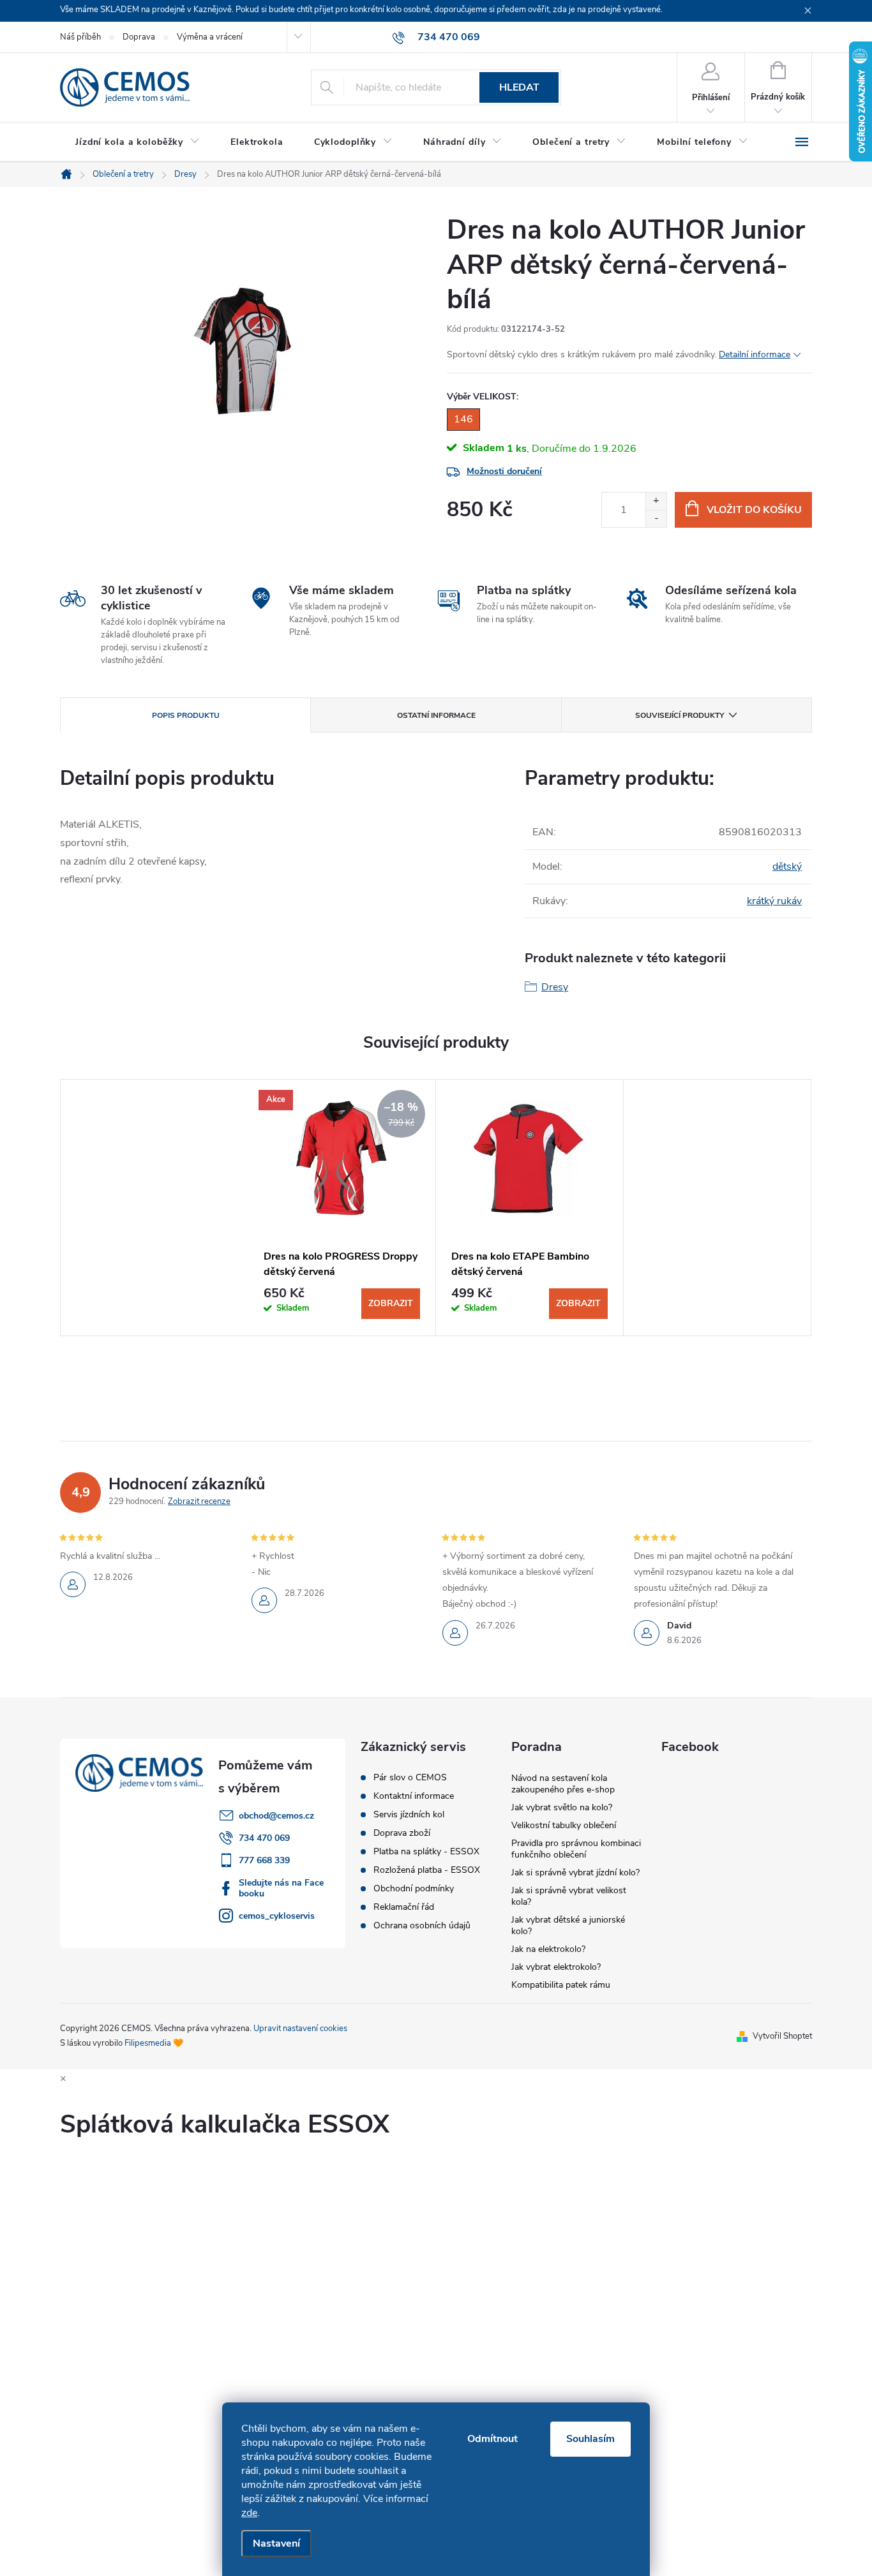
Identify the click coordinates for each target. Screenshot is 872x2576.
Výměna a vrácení (210, 37)
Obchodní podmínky (414, 1889)
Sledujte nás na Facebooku (281, 1888)
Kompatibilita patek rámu (561, 1985)
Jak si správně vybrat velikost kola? (569, 1896)
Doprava (139, 37)
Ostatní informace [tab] (436, 715)
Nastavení (276, 2543)
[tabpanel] (342, 1208)
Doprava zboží (402, 1833)
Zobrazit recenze (199, 1501)
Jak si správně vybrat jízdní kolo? (575, 1872)
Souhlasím (590, 2439)
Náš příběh (80, 37)
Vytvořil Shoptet (782, 2036)
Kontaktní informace (414, 1796)
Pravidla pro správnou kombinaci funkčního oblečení (576, 1849)
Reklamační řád (404, 1907)
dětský (787, 867)
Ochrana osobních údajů (422, 1926)
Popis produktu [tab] (186, 715)
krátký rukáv (774, 901)
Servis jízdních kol (409, 1815)
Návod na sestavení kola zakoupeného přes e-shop (563, 1784)
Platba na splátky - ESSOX (426, 1852)
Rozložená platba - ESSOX (427, 1870)
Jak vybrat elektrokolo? (556, 1967)
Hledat (519, 87)
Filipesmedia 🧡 (154, 2043)
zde (249, 2513)
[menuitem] (138, 142)
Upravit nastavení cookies (300, 2029)
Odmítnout (492, 2439)
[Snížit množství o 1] (656, 518)
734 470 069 (264, 1838)
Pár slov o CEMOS (410, 1778)
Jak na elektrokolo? (548, 1949)
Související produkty (680, 715)
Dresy (555, 987)
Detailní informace (755, 354)
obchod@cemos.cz (276, 1816)
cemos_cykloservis (277, 1916)
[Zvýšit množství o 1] (656, 501)
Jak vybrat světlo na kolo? (562, 1807)
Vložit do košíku (754, 510)
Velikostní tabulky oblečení (564, 1825)
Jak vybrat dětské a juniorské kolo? (568, 1925)
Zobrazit (391, 1303)
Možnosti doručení (504, 471)
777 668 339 (264, 1860)
